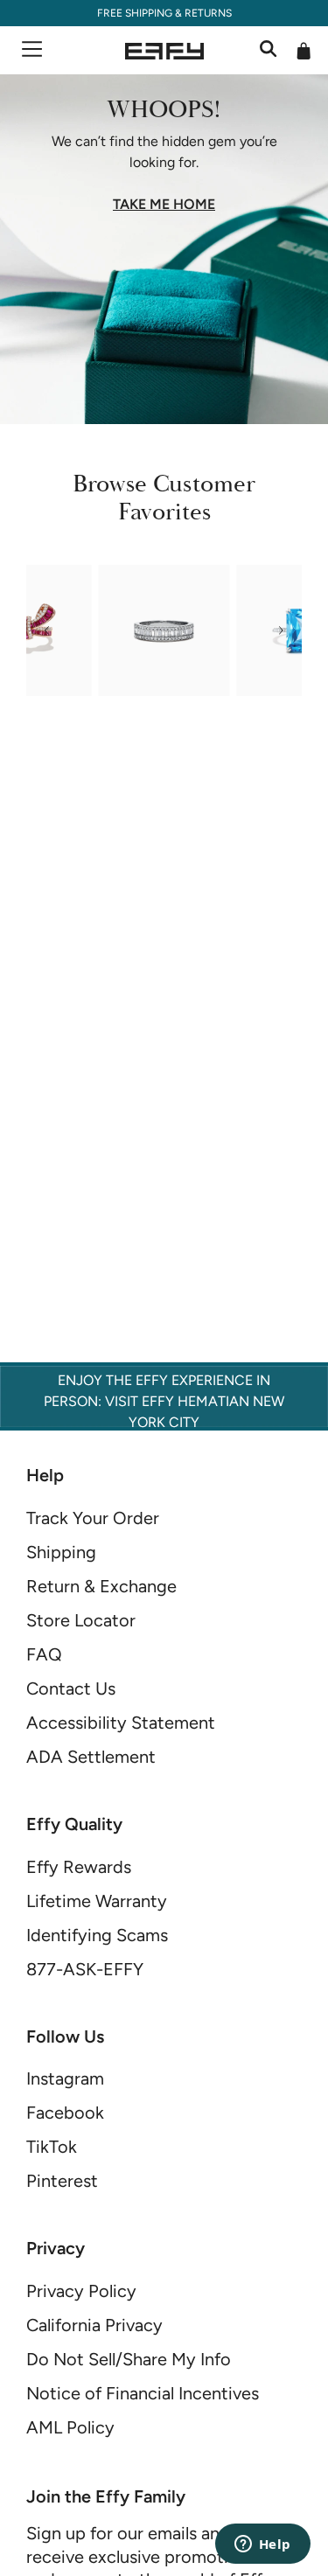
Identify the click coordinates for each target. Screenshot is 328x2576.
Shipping (61, 1552)
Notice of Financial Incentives (143, 2393)
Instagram (65, 2078)
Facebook (65, 2113)
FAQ (44, 1654)
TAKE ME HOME (164, 205)
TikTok (52, 2147)
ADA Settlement (91, 1757)
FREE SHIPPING (135, 13)
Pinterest (62, 2181)
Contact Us (71, 1688)
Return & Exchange (101, 1586)
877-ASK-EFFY (85, 1969)
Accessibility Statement (121, 1723)
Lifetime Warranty (97, 1901)
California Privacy (94, 2325)
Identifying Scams (97, 1935)
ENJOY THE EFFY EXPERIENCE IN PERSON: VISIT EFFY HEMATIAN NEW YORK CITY (164, 1401)
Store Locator (81, 1620)
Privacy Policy (81, 2291)
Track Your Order (93, 1518)
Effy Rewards (79, 1867)
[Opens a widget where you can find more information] (262, 2545)
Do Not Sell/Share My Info (129, 2359)
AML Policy (70, 2427)
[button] (47, 630)
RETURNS (208, 13)
